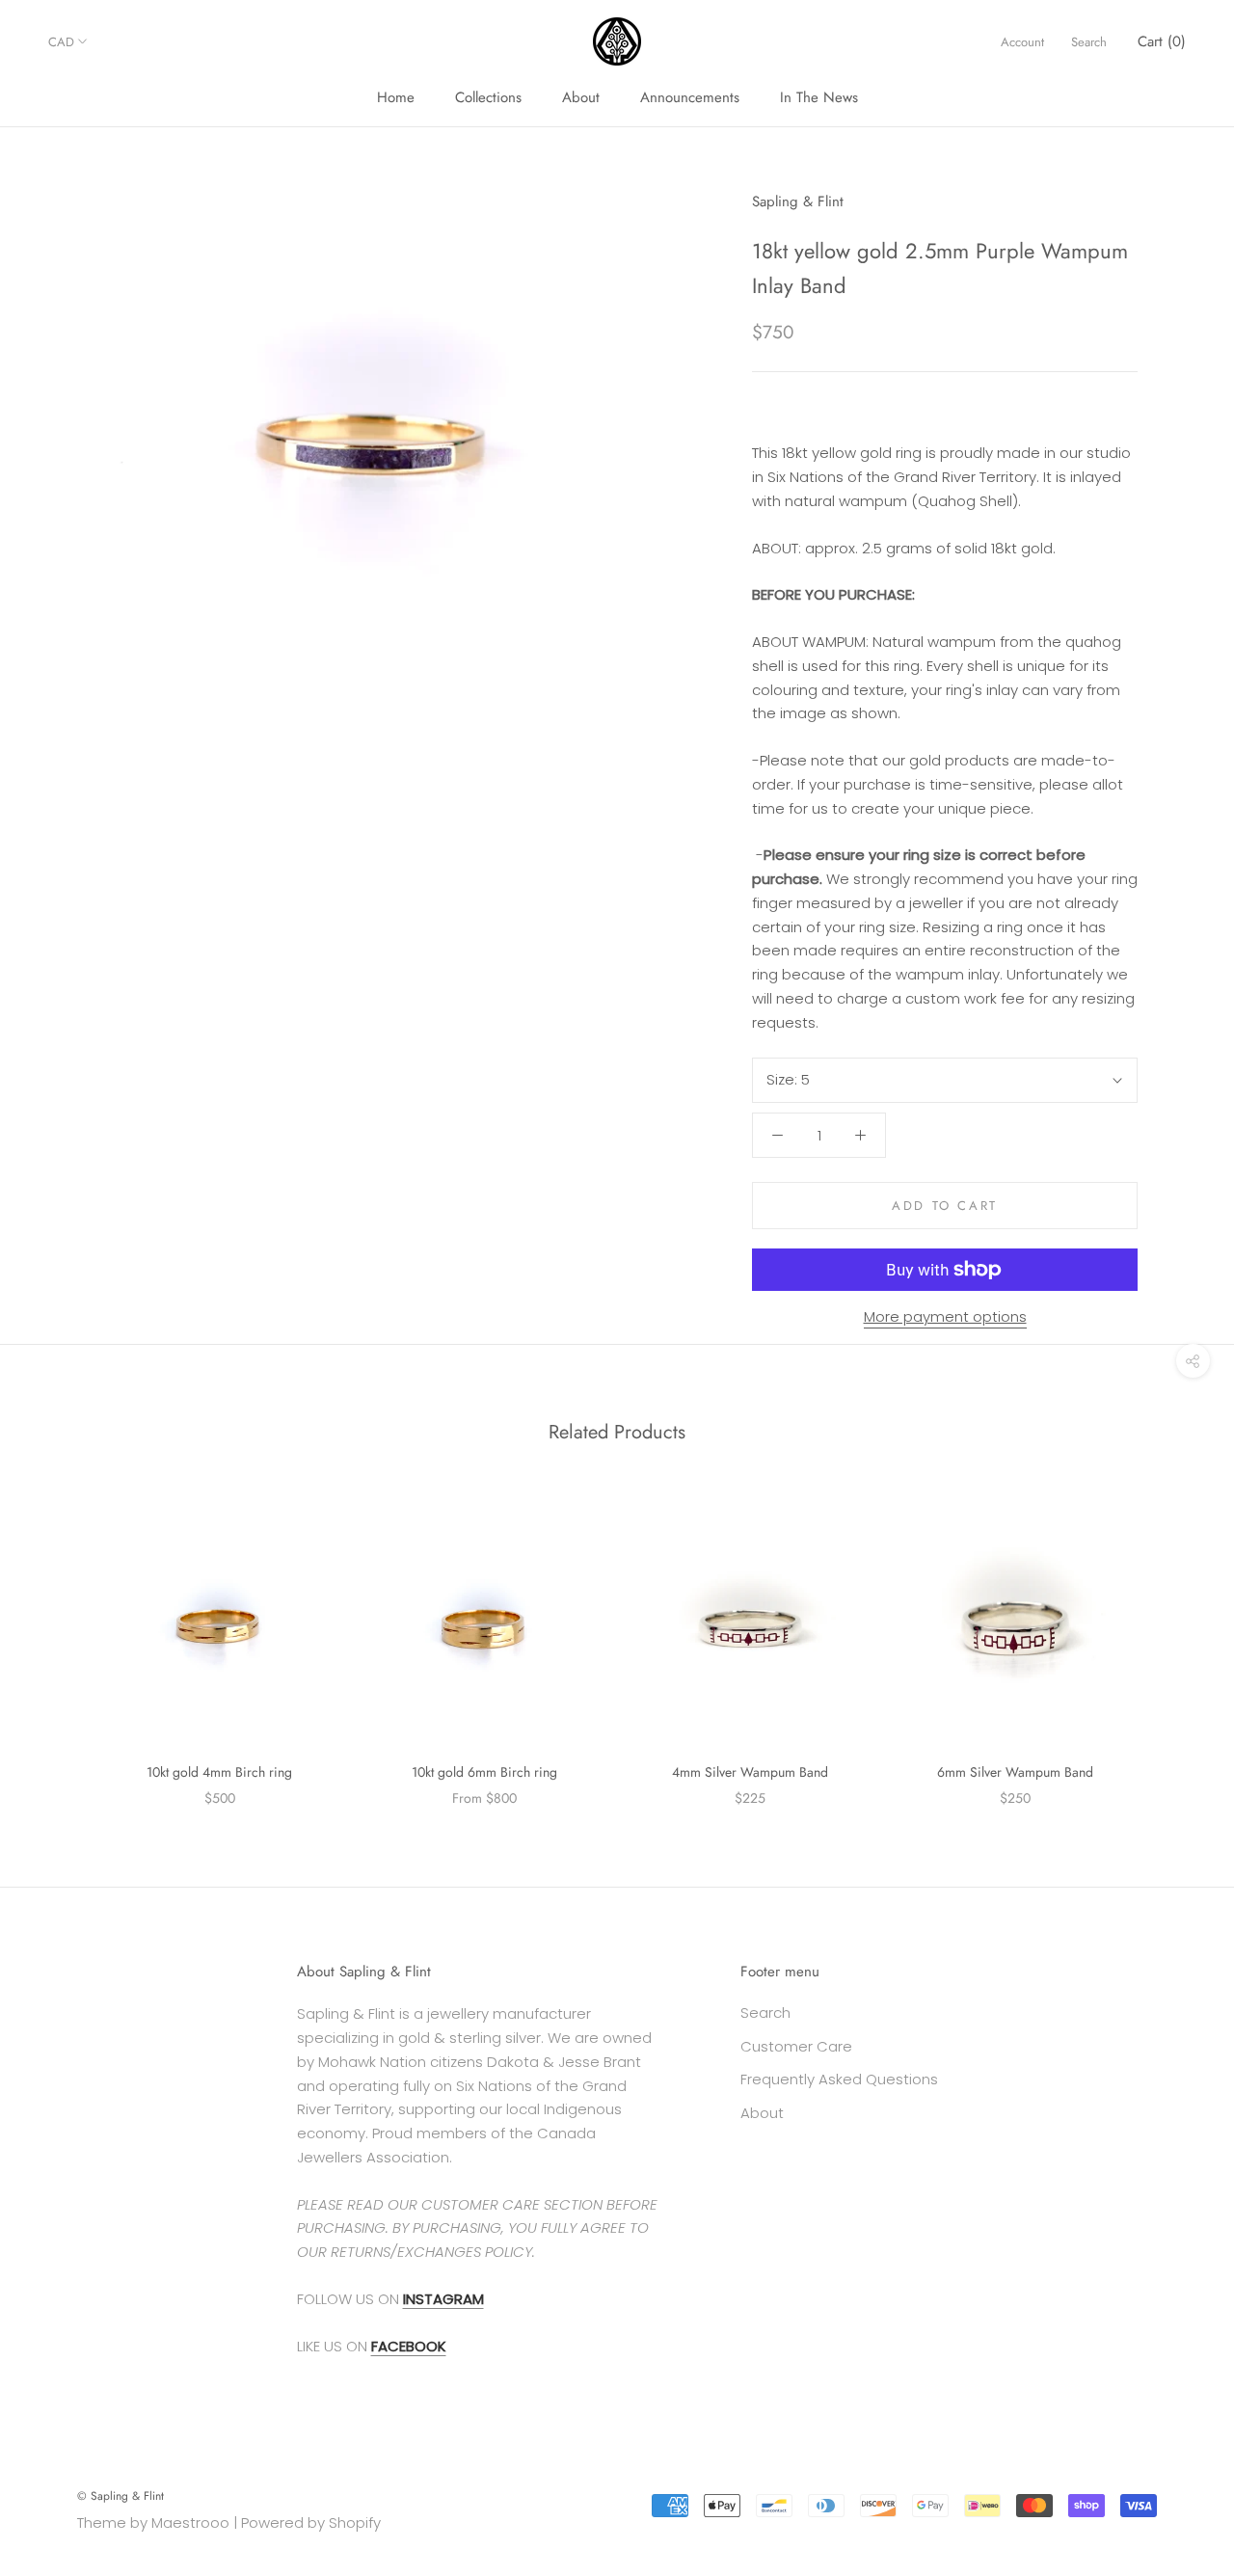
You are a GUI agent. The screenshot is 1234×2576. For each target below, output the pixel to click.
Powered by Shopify (311, 2522)
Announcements (690, 97)
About (581, 97)
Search (1089, 42)
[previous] (60, 1640)
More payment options (945, 1316)
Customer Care (796, 2046)
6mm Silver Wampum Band (1015, 1772)
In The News (819, 97)
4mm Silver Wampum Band (750, 1772)
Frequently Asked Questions (839, 2079)
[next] (1174, 1640)
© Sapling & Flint (121, 2496)
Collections (488, 97)
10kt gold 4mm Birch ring (219, 1772)
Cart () (1162, 41)
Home (396, 97)
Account (1022, 42)
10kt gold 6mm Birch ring (484, 1772)
